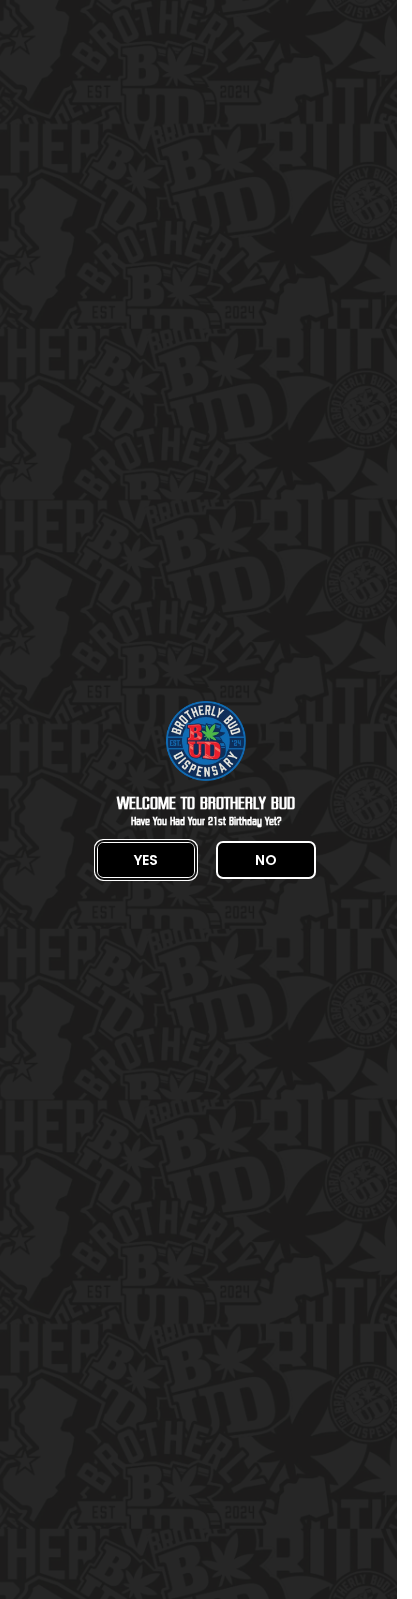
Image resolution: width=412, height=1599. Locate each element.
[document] (206, 799)
